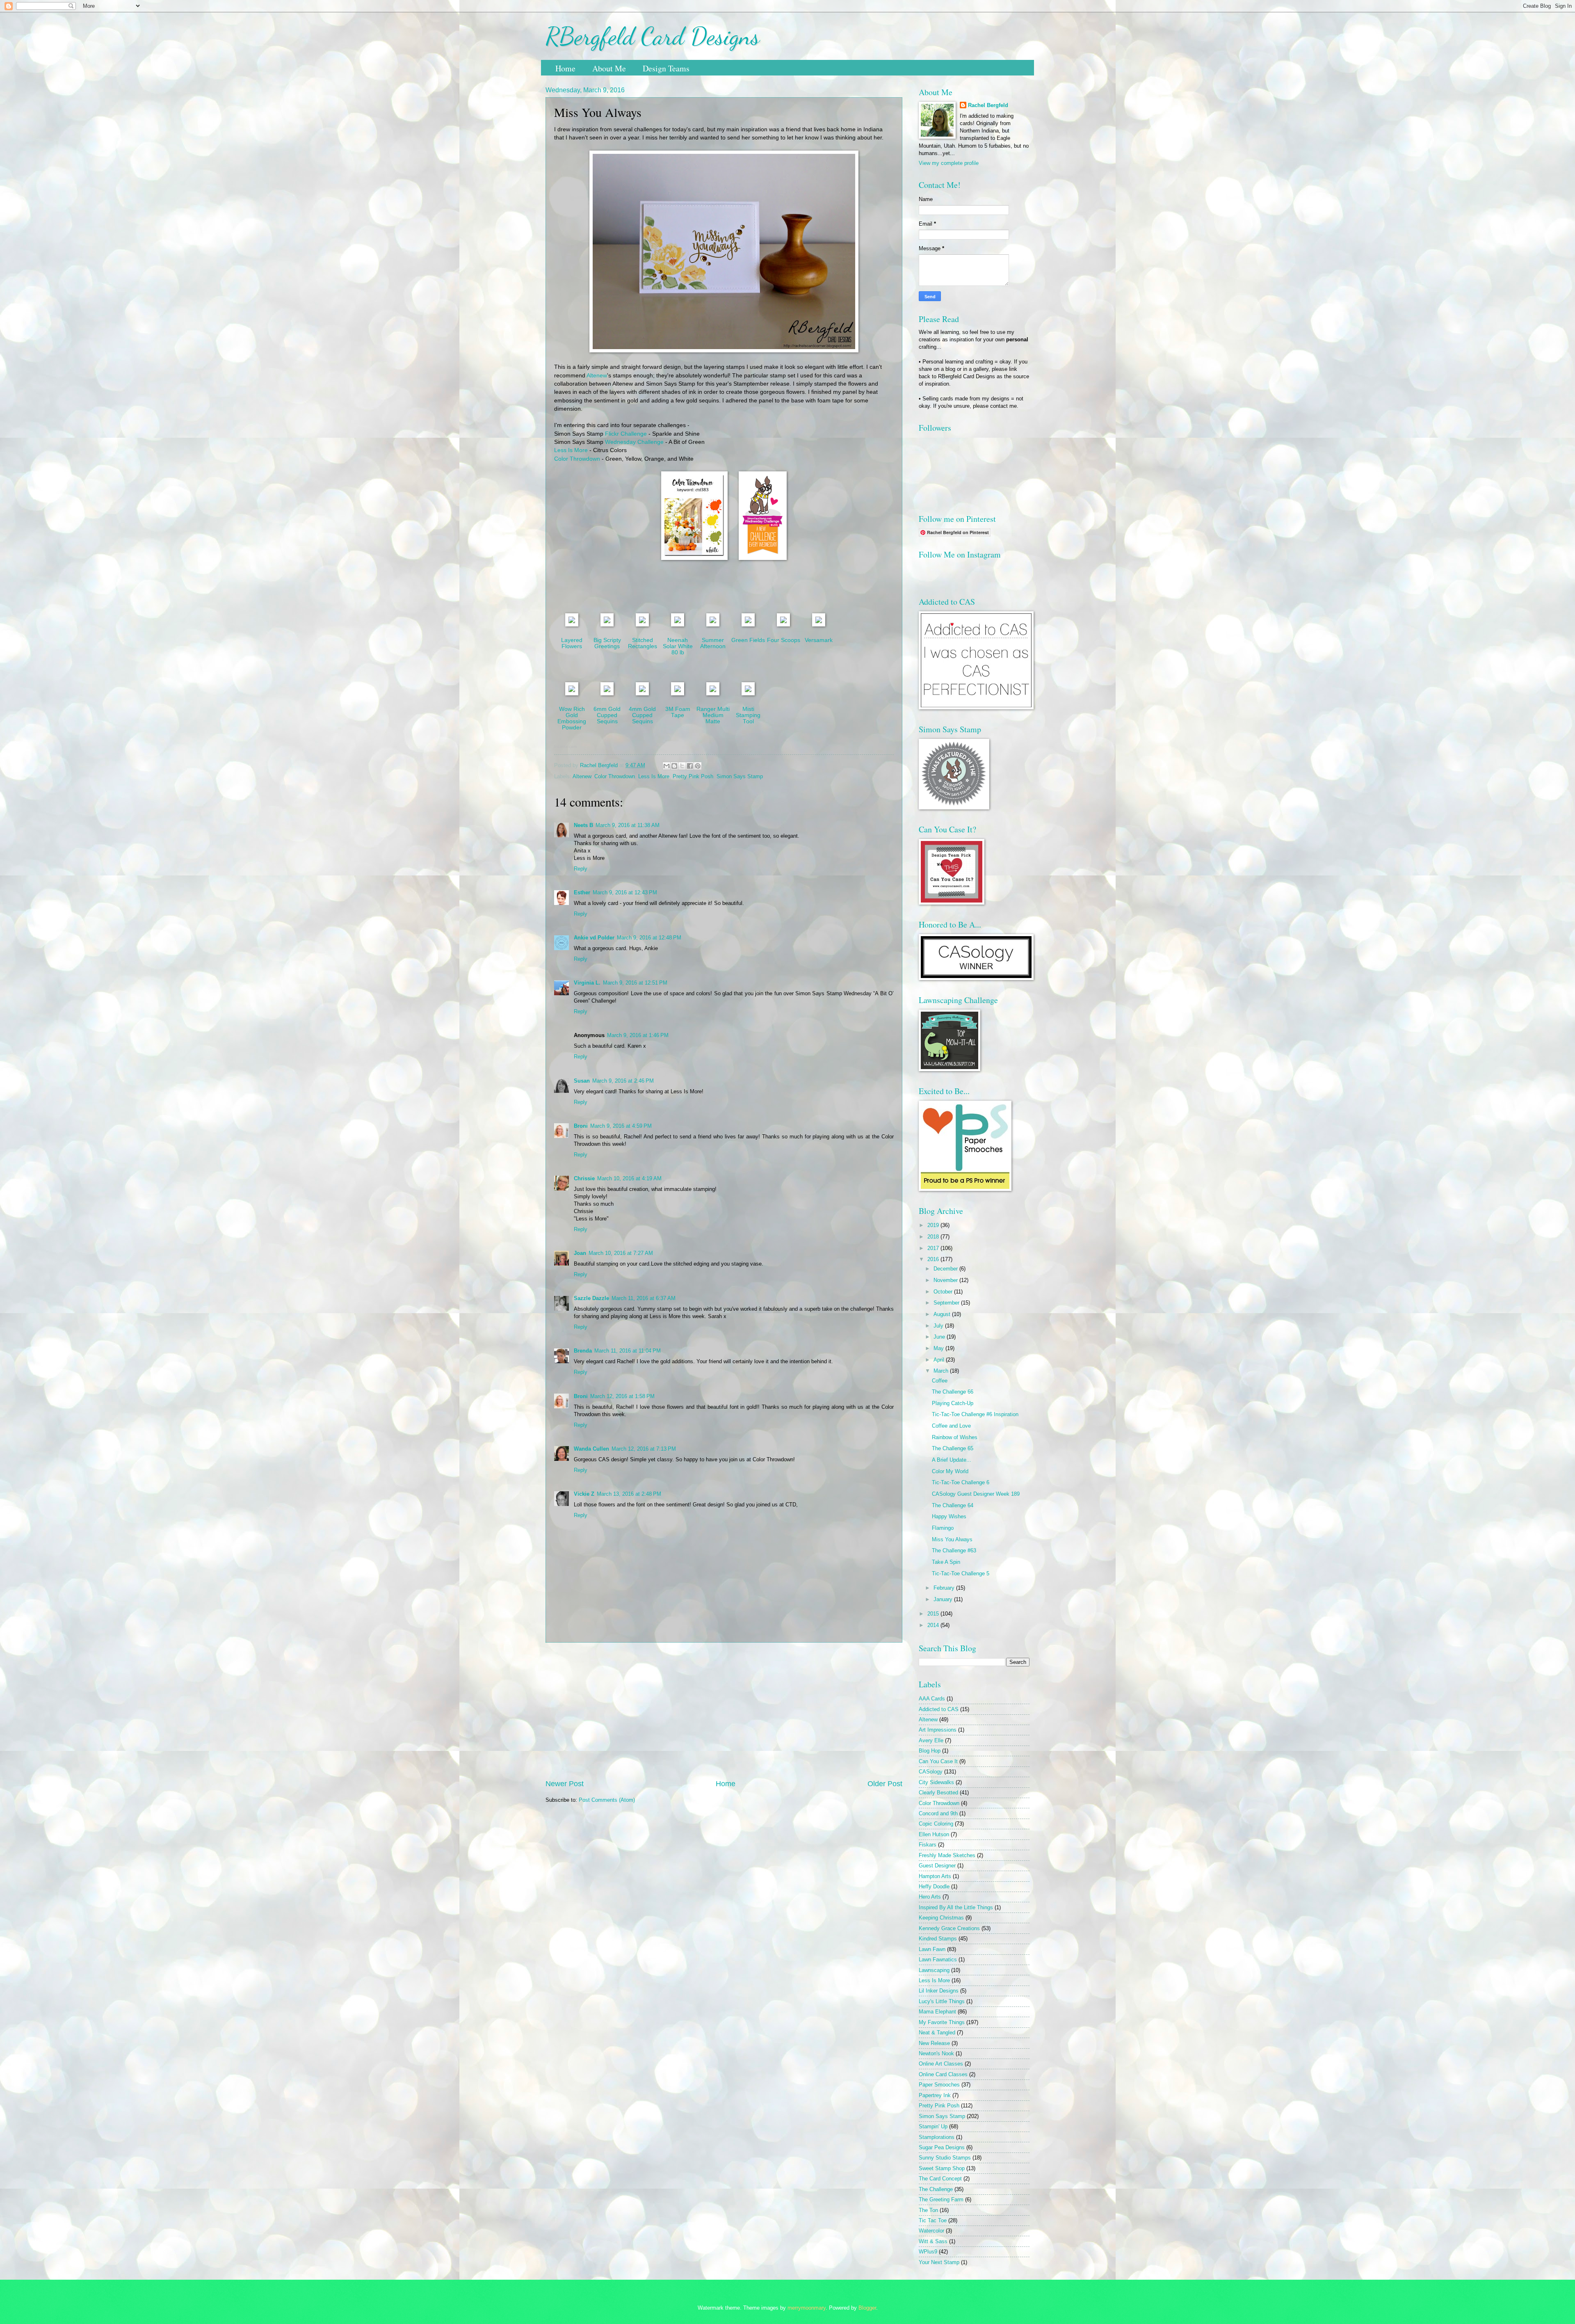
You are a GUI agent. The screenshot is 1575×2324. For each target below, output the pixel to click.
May (939, 1348)
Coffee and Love (951, 1426)
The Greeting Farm (941, 2199)
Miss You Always (952, 1539)
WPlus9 (928, 2252)
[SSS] (642, 625)
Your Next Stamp (939, 2262)
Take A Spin (946, 1562)
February (945, 1588)
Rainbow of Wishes (955, 1437)
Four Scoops (784, 640)
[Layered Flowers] (572, 625)
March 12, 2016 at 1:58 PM (622, 1396)
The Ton (928, 2210)
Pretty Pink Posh (693, 776)
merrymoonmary (807, 2308)
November (946, 1280)
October (944, 1292)
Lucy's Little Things (942, 2001)
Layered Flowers (572, 643)
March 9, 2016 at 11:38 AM (628, 825)
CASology (931, 1772)
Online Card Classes (943, 2074)
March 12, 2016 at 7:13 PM (644, 1449)
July (939, 1326)
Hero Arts (930, 1897)
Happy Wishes (949, 1516)
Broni (581, 1126)
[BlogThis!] (674, 766)
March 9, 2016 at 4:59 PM (621, 1126)
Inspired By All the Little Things (956, 1907)
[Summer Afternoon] (713, 625)
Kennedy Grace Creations (949, 1928)
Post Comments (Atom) (607, 1800)
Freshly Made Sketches (947, 1855)
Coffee (940, 1381)
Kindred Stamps (938, 1939)
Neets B (583, 825)
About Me (609, 68)
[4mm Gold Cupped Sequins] (642, 694)
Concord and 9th (938, 1813)
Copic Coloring (936, 1824)
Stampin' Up (933, 2126)
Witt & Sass (933, 2241)
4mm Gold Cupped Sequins (642, 715)
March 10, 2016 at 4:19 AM (629, 1178)
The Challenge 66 (953, 1392)
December (946, 1269)
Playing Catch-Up (953, 1403)
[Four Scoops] (783, 625)
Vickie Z (584, 1494)
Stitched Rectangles (643, 643)
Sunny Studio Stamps (945, 2158)
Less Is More (571, 450)
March (942, 1371)
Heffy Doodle (934, 1886)
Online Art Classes (941, 2064)
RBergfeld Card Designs (653, 36)
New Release (934, 2043)
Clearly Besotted (938, 1793)
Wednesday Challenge (634, 442)
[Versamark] (819, 625)
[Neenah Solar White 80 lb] (678, 625)
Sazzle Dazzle (591, 1298)
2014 (934, 1625)
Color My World (950, 1471)
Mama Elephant (937, 2012)
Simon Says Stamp (740, 776)
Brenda (583, 1351)
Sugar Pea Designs (942, 2147)
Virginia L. (587, 983)
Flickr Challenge (626, 434)
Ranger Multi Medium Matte (713, 715)
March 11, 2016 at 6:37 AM (644, 1298)
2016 (934, 1259)
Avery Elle (931, 1740)
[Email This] (667, 766)
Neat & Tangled (937, 2033)
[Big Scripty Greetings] (607, 625)
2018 (934, 1237)
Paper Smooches (939, 2085)
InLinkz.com (565, 746)
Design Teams (666, 68)
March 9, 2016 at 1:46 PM (638, 1035)
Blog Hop (930, 1751)
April (940, 1360)
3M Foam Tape (678, 712)
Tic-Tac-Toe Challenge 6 (961, 1482)
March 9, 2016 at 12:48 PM (649, 938)
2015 (934, 1614)
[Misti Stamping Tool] (748, 694)
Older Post (885, 1784)
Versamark (819, 640)
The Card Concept (940, 2179)
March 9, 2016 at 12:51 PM (635, 983)
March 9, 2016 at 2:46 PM (623, 1081)
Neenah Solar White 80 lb (678, 646)
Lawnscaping (934, 1970)
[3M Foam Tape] (678, 694)
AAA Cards (932, 1699)
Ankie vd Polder (594, 938)
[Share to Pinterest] (698, 766)
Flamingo (943, 1528)
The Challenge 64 (953, 1505)
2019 (934, 1225)
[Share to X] (682, 766)
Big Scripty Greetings (607, 643)
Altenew (597, 376)
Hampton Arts (935, 1876)
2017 (934, 1248)
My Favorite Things (942, 2022)
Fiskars (928, 1845)
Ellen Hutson (934, 1834)
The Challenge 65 (953, 1448)
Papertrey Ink (935, 2095)
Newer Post (565, 1784)
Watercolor (931, 2231)
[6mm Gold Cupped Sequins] (607, 694)
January (944, 1599)
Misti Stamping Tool (748, 715)
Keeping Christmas (941, 1918)
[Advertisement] (724, 1711)
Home (565, 68)
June (940, 1337)
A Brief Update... (952, 1460)
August (943, 1314)
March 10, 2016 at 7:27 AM (621, 1253)
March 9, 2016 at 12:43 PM (625, 892)
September (947, 1303)
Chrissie (584, 1178)
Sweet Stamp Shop (942, 2168)
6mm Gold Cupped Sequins (607, 715)
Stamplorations (937, 2137)
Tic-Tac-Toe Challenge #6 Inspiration (975, 1414)
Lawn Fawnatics (938, 1960)
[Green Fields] (748, 625)
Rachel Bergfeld (988, 105)
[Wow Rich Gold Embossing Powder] (572, 694)
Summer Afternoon (713, 643)
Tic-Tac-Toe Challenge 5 (961, 1573)
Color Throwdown (577, 459)
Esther (582, 892)
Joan (580, 1253)
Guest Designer (937, 1866)
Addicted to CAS (939, 1709)
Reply (581, 869)
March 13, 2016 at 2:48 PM (629, 1494)
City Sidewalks (936, 1782)
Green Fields (748, 640)
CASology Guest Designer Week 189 (976, 1494)
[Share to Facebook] (690, 766)
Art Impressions (938, 1730)
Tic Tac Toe (933, 2220)
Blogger (867, 2308)
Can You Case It (938, 1761)
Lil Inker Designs (939, 1991)
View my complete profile (949, 163)
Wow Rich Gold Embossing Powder (572, 718)
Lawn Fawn (932, 1949)
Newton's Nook (936, 2053)
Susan (582, 1081)
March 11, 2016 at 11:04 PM (628, 1351)
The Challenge (936, 2189)
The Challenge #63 (954, 1550)
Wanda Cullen (591, 1449)
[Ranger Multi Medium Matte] (713, 694)
